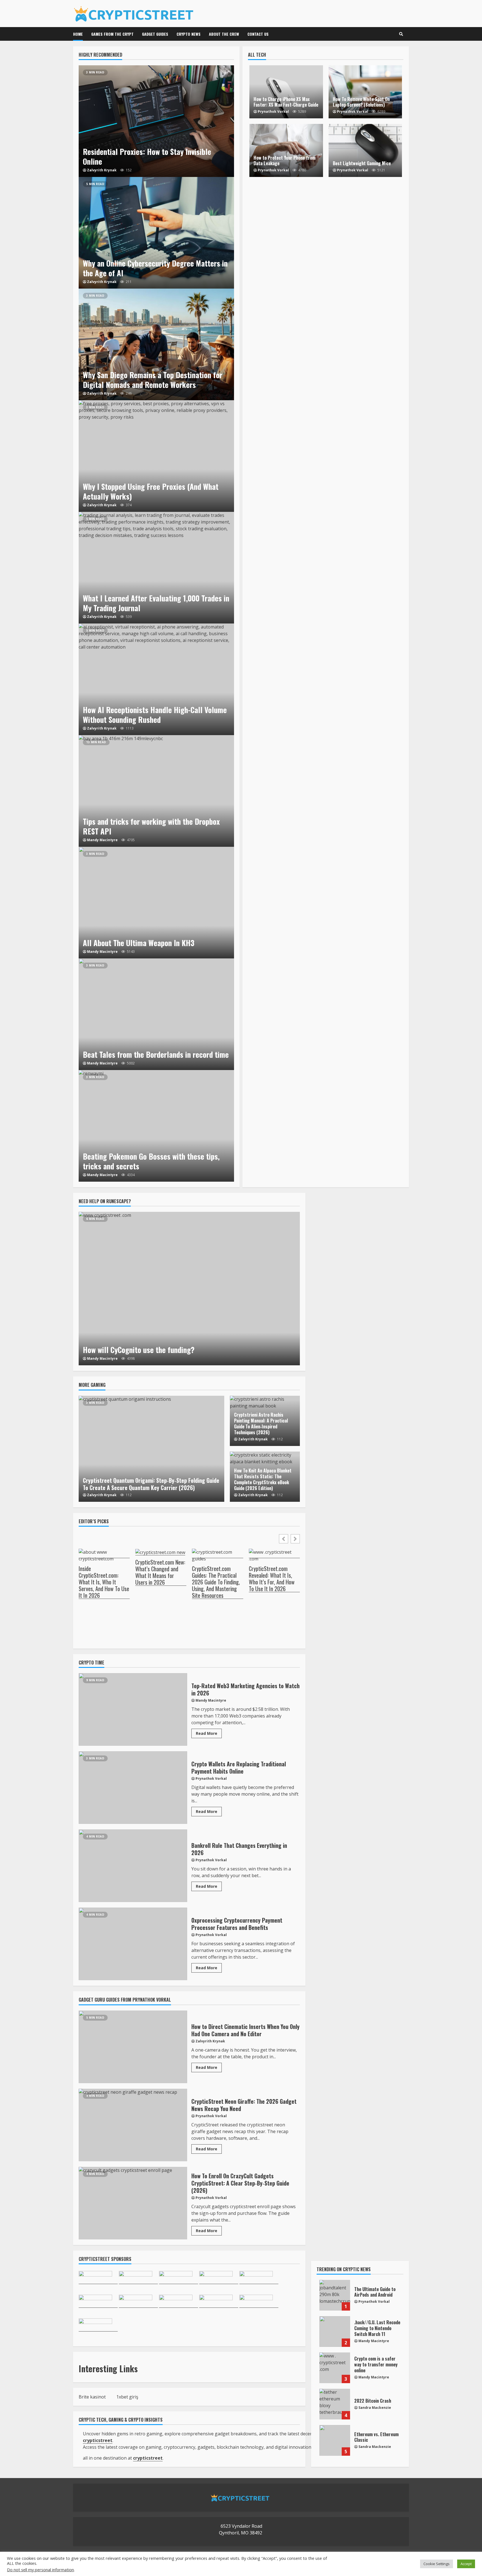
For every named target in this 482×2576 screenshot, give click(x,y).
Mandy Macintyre (102, 840)
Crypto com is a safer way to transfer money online (335, 2368)
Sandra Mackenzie (375, 2408)
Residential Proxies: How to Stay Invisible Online (156, 121)
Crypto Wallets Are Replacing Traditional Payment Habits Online (133, 1788)
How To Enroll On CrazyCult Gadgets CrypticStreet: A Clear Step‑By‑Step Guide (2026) (133, 2203)
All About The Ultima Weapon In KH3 (156, 903)
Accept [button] (466, 2564)
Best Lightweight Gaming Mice (362, 163)
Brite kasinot (92, 2397)
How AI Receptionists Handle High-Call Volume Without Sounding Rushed (156, 679)
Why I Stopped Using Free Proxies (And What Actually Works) (156, 456)
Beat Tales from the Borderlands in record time (156, 1014)
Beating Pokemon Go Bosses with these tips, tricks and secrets (156, 1126)
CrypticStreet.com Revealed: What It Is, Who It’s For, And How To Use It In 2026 (272, 1579)
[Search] (401, 34)
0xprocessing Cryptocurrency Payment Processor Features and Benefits (133, 1944)
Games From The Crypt (112, 34)
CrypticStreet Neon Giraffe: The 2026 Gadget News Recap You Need (133, 2125)
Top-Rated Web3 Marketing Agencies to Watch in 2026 (133, 1709)
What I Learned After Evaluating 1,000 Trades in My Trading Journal (156, 568)
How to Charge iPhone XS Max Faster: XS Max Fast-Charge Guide (286, 102)
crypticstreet (148, 2458)
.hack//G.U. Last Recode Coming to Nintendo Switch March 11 (335, 2332)
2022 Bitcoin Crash (335, 2404)
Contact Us (258, 34)
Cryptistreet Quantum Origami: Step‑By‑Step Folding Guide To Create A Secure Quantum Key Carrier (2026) (151, 1449)
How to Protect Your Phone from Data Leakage (285, 161)
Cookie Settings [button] (437, 2564)
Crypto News (189, 34)
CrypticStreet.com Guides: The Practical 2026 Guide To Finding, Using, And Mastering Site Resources (216, 1582)
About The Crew (224, 34)
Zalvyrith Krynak (102, 170)
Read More (207, 1733)
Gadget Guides (155, 34)
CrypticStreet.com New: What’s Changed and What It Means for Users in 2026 (160, 1572)
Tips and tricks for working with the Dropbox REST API (156, 791)
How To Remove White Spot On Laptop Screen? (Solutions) (361, 102)
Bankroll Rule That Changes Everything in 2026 (133, 1866)
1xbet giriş (127, 2397)
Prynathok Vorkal (273, 111)
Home (78, 34)
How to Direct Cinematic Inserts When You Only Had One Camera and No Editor (133, 2047)
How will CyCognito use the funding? (189, 1289)
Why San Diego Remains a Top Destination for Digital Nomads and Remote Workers (156, 344)
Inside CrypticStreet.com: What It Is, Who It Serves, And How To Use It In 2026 (104, 1582)
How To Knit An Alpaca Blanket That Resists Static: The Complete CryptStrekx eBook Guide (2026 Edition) (263, 1479)
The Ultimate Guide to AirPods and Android (335, 2295)
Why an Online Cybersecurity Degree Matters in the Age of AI (156, 233)
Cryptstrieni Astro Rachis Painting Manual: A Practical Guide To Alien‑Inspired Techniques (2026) (261, 1423)
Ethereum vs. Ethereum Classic (335, 2440)
